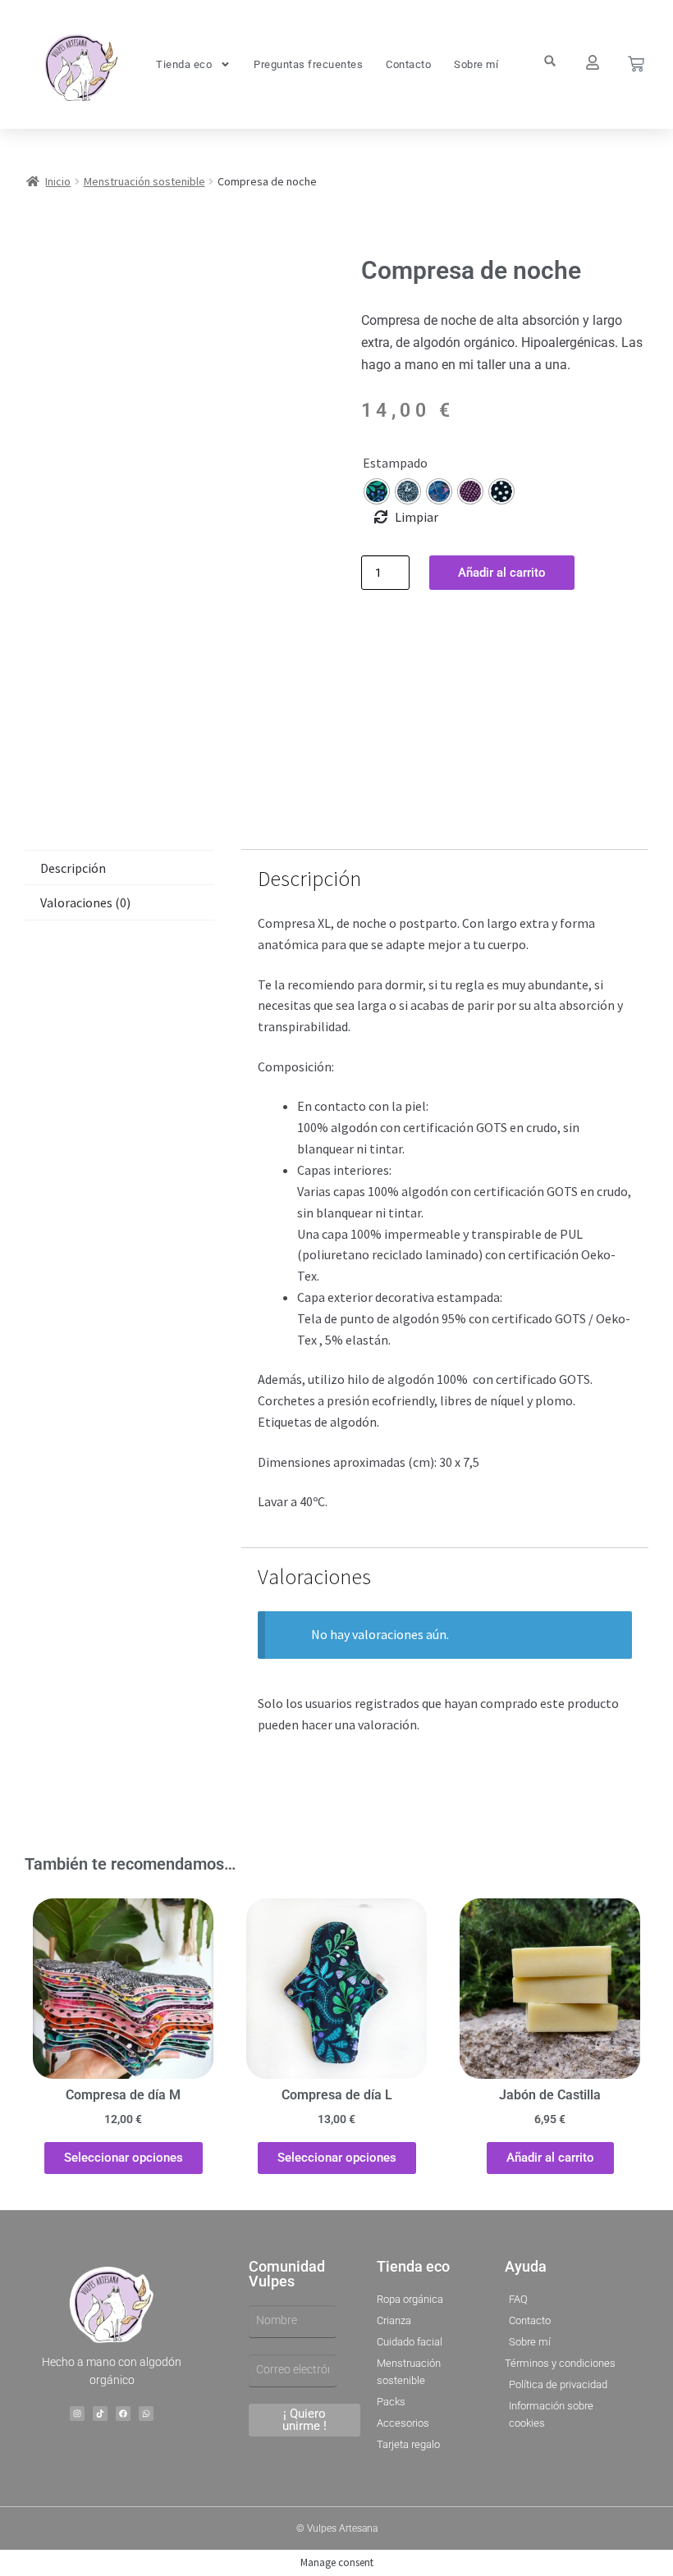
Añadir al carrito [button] (550, 2158)
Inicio (58, 181)
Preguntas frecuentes (308, 64)
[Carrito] (636, 64)
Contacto (408, 64)
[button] (549, 61)
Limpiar (417, 517)
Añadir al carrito (502, 573)
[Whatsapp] (146, 2414)
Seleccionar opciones (124, 2158)
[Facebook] (123, 2414)
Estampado (395, 463)
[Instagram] (77, 2414)
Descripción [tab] (73, 868)
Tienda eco (184, 64)
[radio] (377, 491)
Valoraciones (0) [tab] (85, 902)
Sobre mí (476, 64)
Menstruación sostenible (144, 181)
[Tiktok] (100, 2414)
